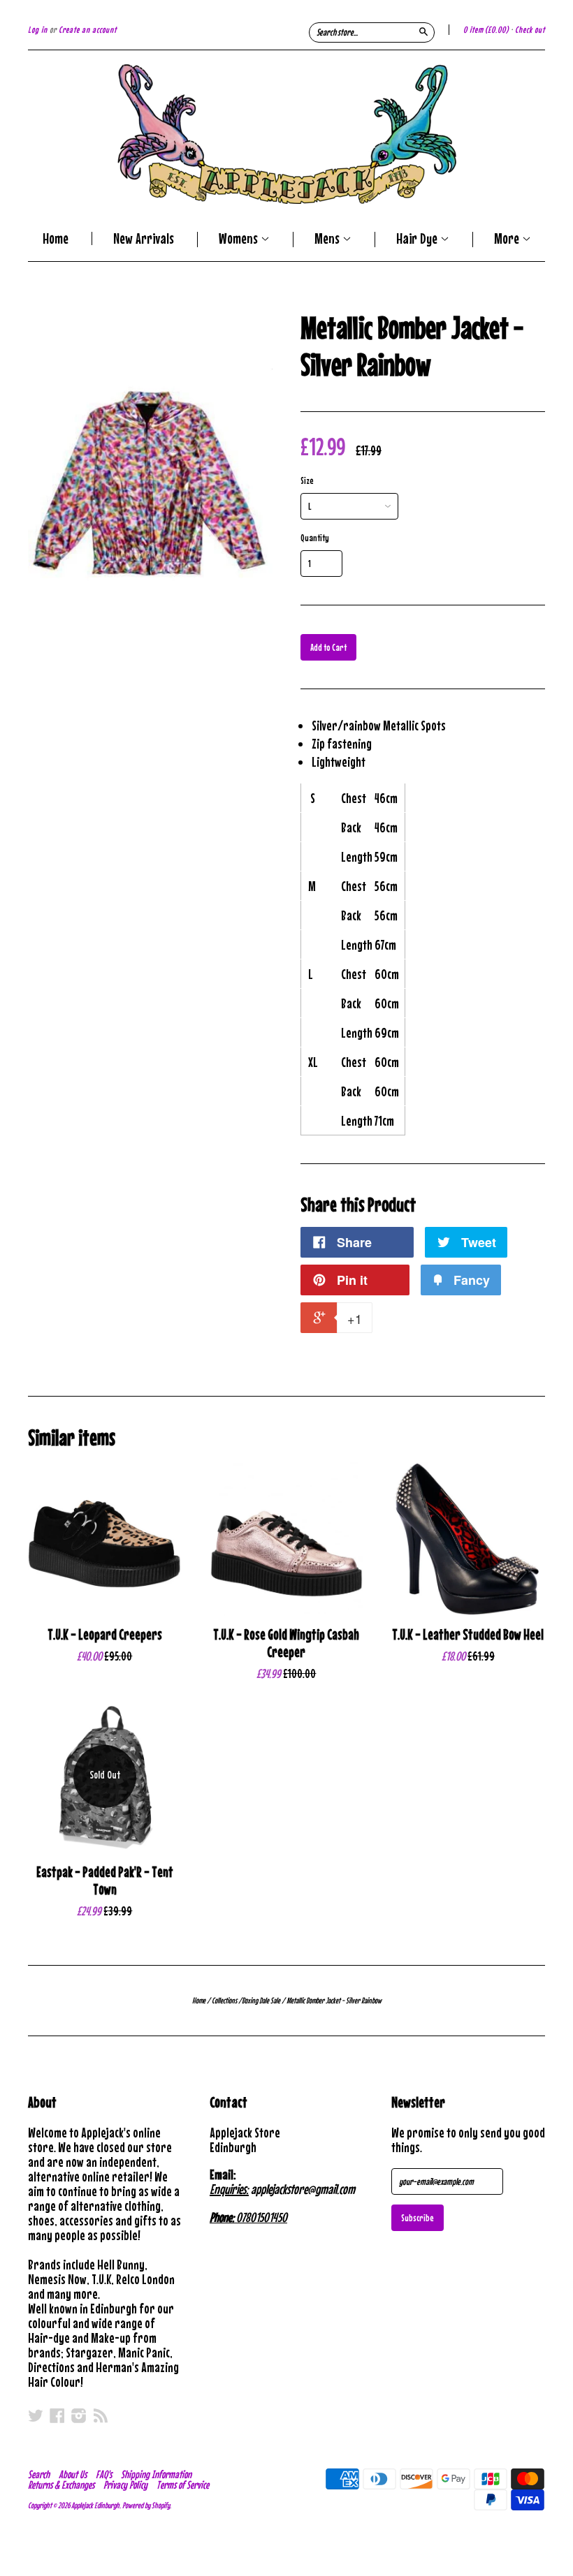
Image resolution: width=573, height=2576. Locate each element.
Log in (38, 30)
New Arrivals (144, 238)
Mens (328, 240)
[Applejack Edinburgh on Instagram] (79, 2415)
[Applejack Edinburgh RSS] (101, 2415)
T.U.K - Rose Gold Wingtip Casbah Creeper (286, 1643)
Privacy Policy (125, 2485)
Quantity (315, 538)
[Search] (423, 31)
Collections (224, 2001)
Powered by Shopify (146, 2505)
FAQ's (104, 2474)
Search (39, 2474)
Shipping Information (156, 2474)
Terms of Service (183, 2485)
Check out (530, 30)
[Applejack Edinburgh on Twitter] (36, 2415)
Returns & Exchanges (61, 2485)
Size (307, 480)
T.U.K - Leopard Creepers (105, 1634)
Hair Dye (418, 240)
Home (56, 238)
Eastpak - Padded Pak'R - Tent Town (105, 1881)
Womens (240, 240)
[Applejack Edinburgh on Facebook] (57, 2415)
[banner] (286, 134)
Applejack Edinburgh (95, 2505)
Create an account (88, 30)
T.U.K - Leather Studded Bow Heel (468, 1634)
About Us (73, 2474)
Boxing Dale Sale (261, 2001)
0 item (486, 30)
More (508, 240)
